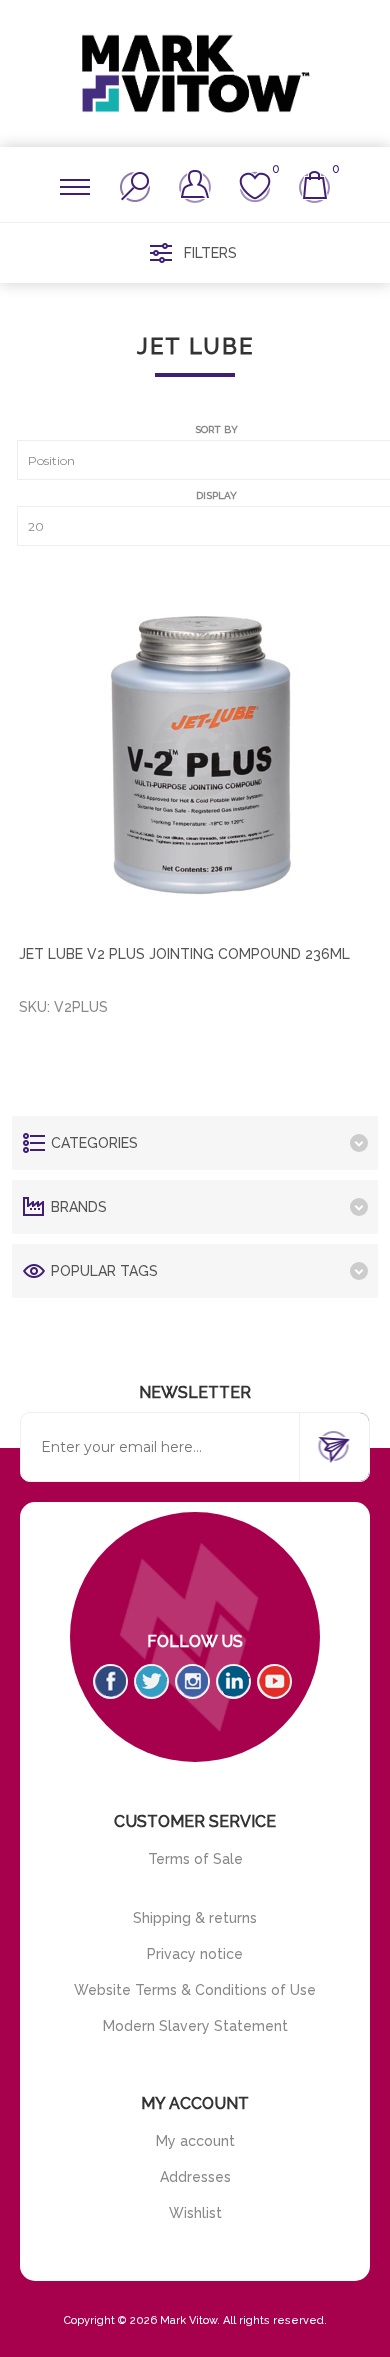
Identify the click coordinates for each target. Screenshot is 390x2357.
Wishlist (195, 2213)
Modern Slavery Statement (195, 2026)
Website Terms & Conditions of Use (195, 1990)
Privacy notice (195, 1954)
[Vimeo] (233, 1681)
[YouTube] (274, 1681)
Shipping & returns (195, 1918)
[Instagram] (192, 1681)
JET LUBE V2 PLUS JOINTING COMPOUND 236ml (184, 954)
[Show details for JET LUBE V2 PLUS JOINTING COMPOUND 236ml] (198, 750)
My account (195, 2141)
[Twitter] (151, 1681)
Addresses (195, 2177)
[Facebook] (110, 1681)
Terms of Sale (195, 1859)
